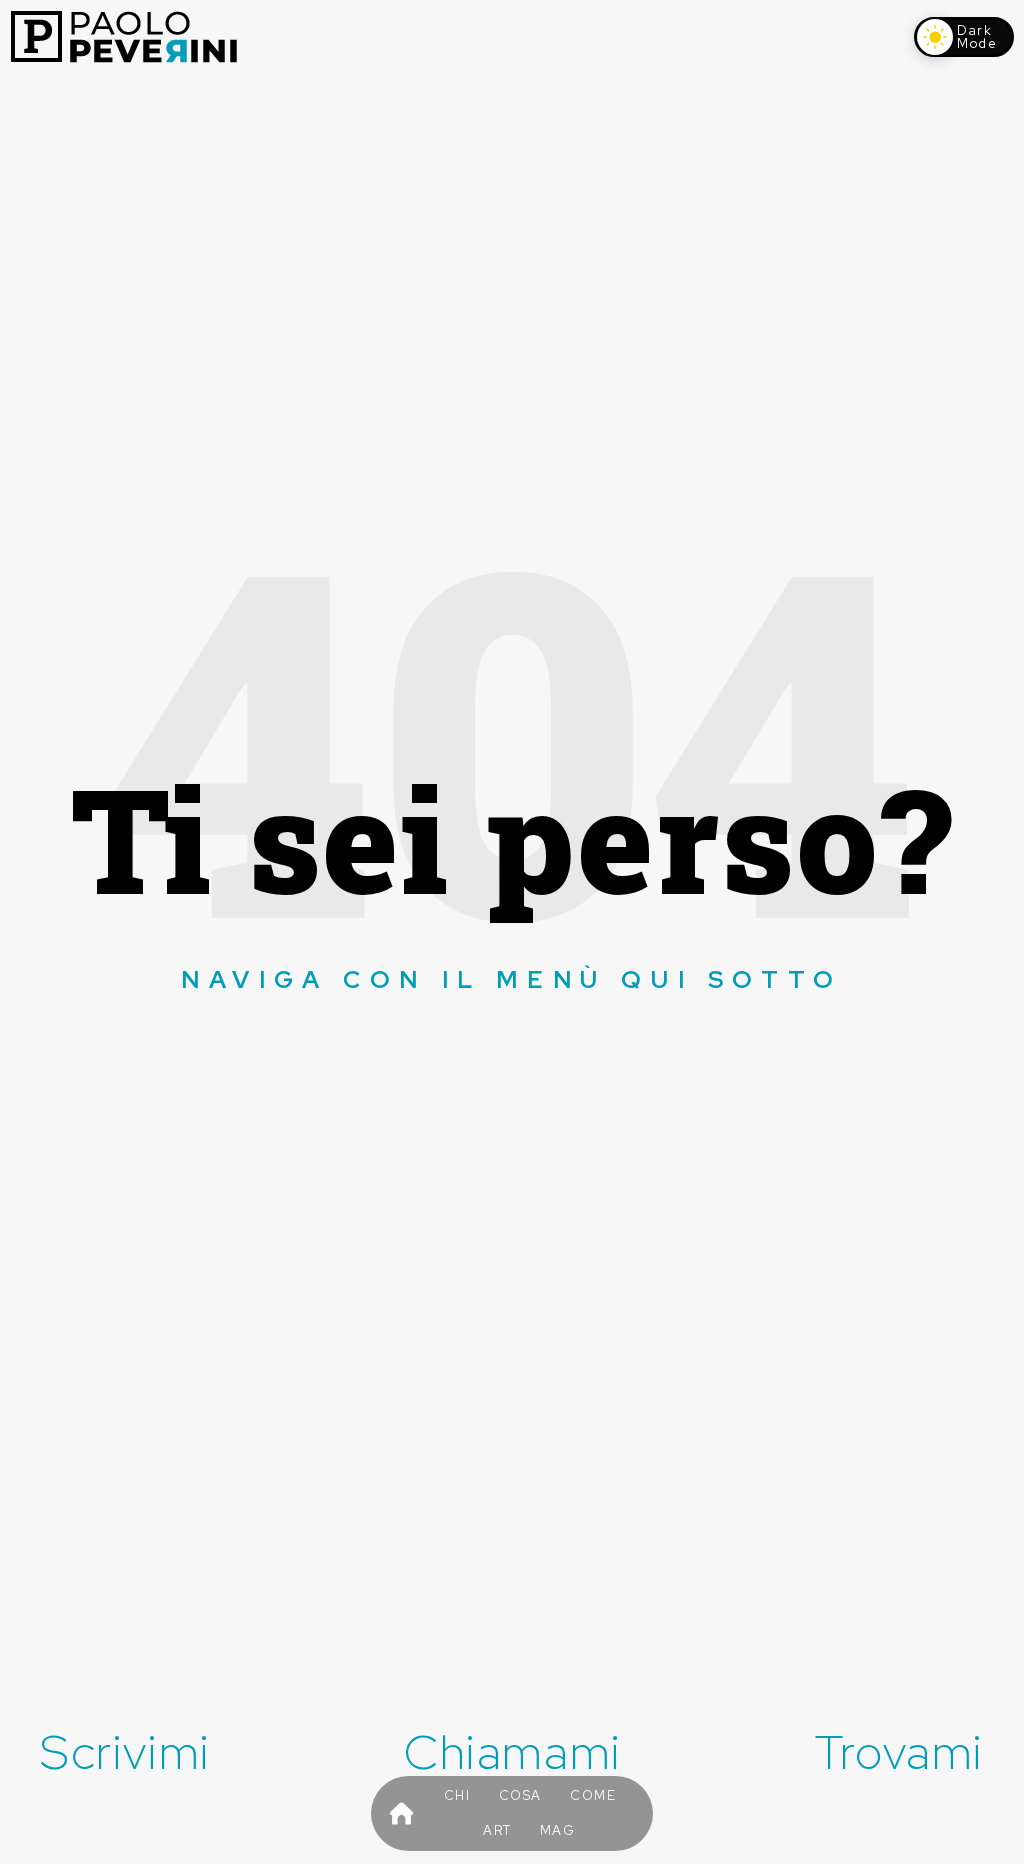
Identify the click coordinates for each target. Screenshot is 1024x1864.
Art (497, 1830)
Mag (558, 1830)
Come (593, 1795)
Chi (457, 1795)
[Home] (401, 1814)
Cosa (520, 1795)
